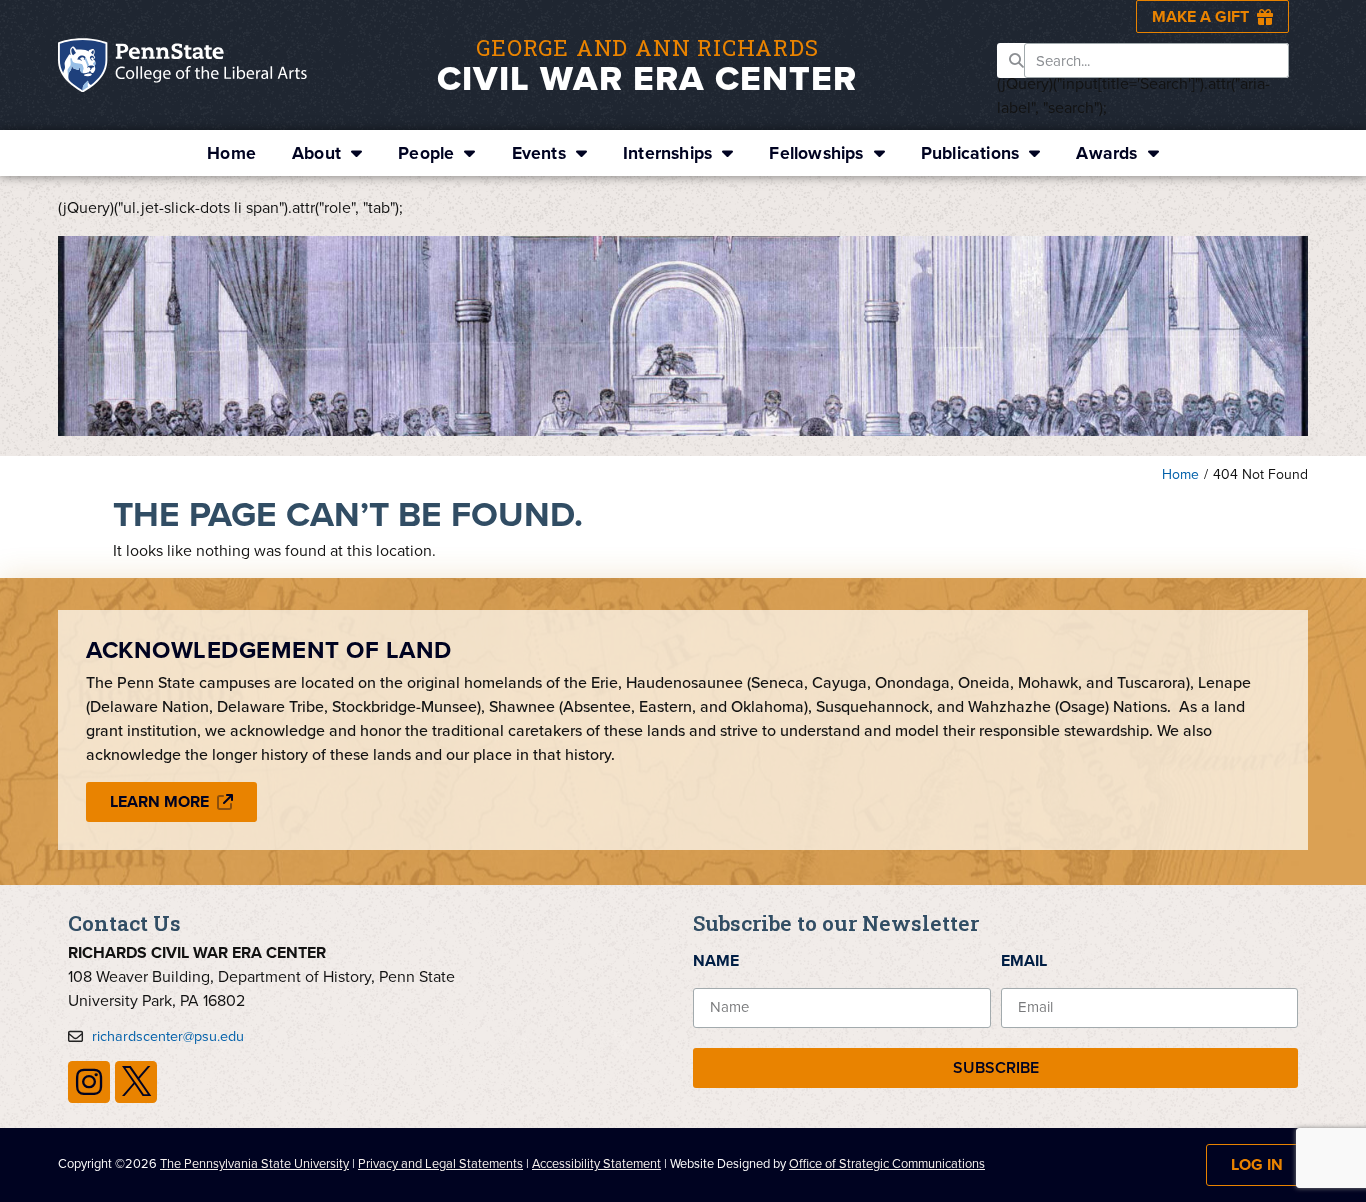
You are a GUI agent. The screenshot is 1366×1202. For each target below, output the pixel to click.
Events (539, 153)
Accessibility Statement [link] (596, 1163)
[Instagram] (89, 1082)
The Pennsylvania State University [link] (254, 1163)
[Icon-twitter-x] (136, 1082)
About (316, 153)
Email (1024, 960)
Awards (1106, 153)
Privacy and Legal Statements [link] (440, 1163)
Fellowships (816, 153)
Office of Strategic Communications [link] (887, 1163)
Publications (970, 153)
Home (231, 153)
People (426, 153)
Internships (667, 153)
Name (716, 960)
